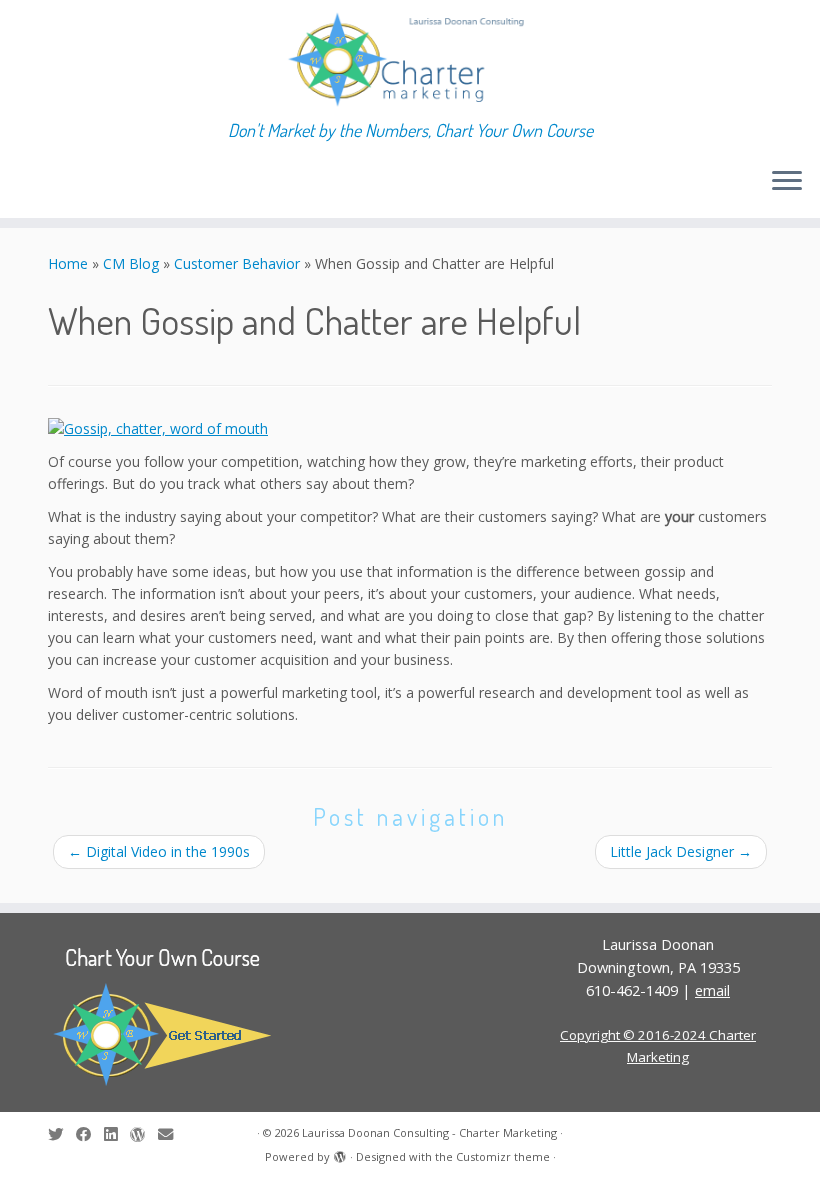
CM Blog (131, 263)
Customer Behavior (237, 263)
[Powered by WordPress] (340, 1153)
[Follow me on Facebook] (90, 1134)
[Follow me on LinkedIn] (117, 1134)
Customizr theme (503, 1156)
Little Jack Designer (681, 851)
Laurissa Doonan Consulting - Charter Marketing (429, 1132)
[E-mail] (172, 1134)
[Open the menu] (787, 182)
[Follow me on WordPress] (144, 1134)
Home (68, 263)
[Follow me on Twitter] (62, 1134)
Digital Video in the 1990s (159, 851)
